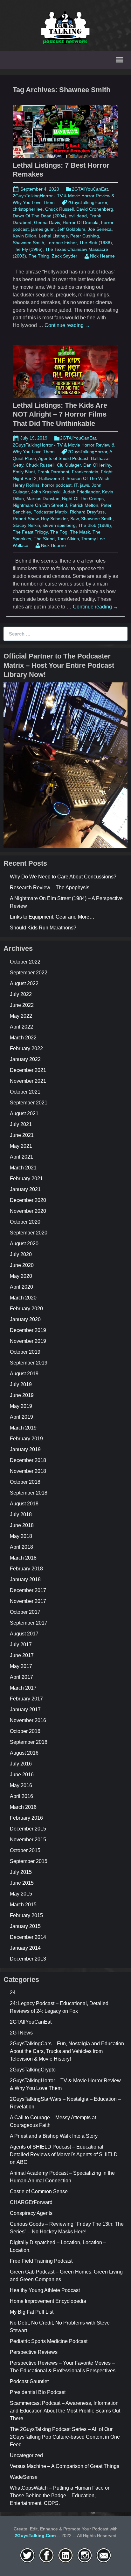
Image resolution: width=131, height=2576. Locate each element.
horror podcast (57, 485)
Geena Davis (47, 222)
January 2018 (25, 1579)
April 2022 (21, 1027)
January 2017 (25, 1710)
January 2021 (25, 1189)
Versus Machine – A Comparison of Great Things (65, 2466)
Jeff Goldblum (71, 229)
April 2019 (21, 1417)
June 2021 (22, 1135)
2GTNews (21, 2033)
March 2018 (23, 1558)
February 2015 (26, 1915)
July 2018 (21, 1514)
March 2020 (23, 1298)
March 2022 (23, 1038)
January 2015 (25, 1926)
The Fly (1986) (28, 249)
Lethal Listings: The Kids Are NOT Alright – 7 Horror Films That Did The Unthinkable (60, 414)
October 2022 (25, 962)
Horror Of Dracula (81, 222)
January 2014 (25, 1948)
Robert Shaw (26, 519)
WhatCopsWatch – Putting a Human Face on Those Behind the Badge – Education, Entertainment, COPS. (60, 2496)
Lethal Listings (53, 236)
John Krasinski (46, 492)
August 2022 (24, 983)
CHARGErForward (31, 2202)
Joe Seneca (100, 229)
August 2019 (24, 1374)
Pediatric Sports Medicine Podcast (49, 2341)
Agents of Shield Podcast (63, 458)
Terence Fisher (62, 243)
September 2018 (29, 1493)
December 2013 (28, 1959)
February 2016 (26, 1818)
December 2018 (28, 1460)
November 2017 (28, 1601)
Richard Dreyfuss (87, 512)
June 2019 (22, 1395)
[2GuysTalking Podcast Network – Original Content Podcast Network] (65, 27)
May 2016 (21, 1785)
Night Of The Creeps (83, 498)
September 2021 (29, 1103)
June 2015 (22, 1883)
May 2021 (21, 1146)
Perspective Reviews (34, 2352)
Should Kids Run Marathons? (43, 928)
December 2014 (28, 1937)
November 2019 (28, 1341)
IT (76, 485)
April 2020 (21, 1287)
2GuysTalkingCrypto (33, 2070)
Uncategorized (26, 2455)
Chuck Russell (59, 209)
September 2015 (29, 1861)
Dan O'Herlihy (97, 465)
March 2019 (23, 1428)
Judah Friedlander (81, 492)
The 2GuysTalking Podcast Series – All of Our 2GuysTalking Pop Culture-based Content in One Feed (65, 2437)
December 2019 (28, 1330)
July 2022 (21, 994)
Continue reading (67, 325)
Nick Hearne (102, 256)
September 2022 (29, 973)
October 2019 (25, 1352)
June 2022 (22, 1005)
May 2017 (21, 1666)
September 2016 (29, 1742)
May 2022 (21, 1016)
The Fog (59, 532)
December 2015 (28, 1829)
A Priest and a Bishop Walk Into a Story (54, 2136)
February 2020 (26, 1309)
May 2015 (21, 1894)
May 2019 (21, 1406)
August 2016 (24, 1753)
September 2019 (29, 1363)
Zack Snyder (65, 256)
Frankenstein (85, 472)
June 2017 (22, 1655)
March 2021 (23, 1168)
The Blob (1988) (96, 243)
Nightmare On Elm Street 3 (40, 505)
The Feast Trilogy (30, 532)
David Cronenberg (95, 209)
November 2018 (28, 1471)
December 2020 (28, 1200)
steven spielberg (59, 525)
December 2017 (28, 1590)
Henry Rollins (26, 485)
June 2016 (22, 1775)
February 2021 (26, 1179)
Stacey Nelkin (26, 525)
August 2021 (24, 1113)
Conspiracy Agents (31, 2213)
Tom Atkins (68, 539)
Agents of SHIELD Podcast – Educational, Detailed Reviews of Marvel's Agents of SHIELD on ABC (64, 2154)
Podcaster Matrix (50, 512)
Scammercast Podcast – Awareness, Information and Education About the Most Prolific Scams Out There (65, 2411)
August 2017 (24, 1634)
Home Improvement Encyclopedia (48, 2301)
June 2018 (22, 1525)
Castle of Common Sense (39, 2191)
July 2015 (21, 1872)
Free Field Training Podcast (41, 2261)
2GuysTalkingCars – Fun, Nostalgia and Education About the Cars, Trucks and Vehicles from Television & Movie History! (67, 2051)
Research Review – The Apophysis (50, 888)
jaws (85, 485)
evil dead (78, 216)
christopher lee (28, 209)
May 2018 (21, 1536)
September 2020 (29, 1233)
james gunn (43, 229)
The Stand (44, 539)
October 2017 (25, 1612)
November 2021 (28, 1081)
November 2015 (28, 1840)
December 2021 (28, 1070)
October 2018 (25, 1482)
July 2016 (21, 1764)
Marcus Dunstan (43, 498)
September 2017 (29, 1623)
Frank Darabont (53, 472)
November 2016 (28, 1720)
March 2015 (23, 1905)
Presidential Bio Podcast (38, 2392)
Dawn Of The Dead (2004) (39, 216)
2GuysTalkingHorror (87, 202)
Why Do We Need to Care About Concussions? (63, 877)
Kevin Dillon (24, 236)
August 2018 (24, 1504)
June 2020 (22, 1265)
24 (13, 1993)
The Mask (80, 532)
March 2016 (23, 1807)
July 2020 (21, 1254)
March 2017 (23, 1688)
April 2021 (21, 1157)
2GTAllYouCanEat (90, 189)
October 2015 (25, 1850)
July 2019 (21, 1384)
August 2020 (24, 1244)
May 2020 (21, 1276)
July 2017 (21, 1645)
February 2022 (26, 1048)
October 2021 (25, 1092)
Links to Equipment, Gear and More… (52, 917)
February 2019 (26, 1439)
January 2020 (25, 1319)
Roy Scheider (54, 519)
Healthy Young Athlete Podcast (45, 2290)
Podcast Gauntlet (29, 2381)
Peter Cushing (85, 236)
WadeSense (24, 2477)
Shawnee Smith (28, 243)
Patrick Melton (84, 505)
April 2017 (21, 1677)
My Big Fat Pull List (32, 2312)
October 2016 (25, 1731)
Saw (74, 519)
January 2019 (25, 1449)
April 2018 (21, 1547)
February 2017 (26, 1699)
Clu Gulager (69, 465)
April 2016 (21, 1796)
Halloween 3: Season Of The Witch (74, 478)
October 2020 (25, 1222)
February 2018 (26, 1569)
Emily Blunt (24, 472)
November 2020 (28, 1211)
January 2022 (25, 1059)
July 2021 (21, 1124)
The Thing (39, 256)
